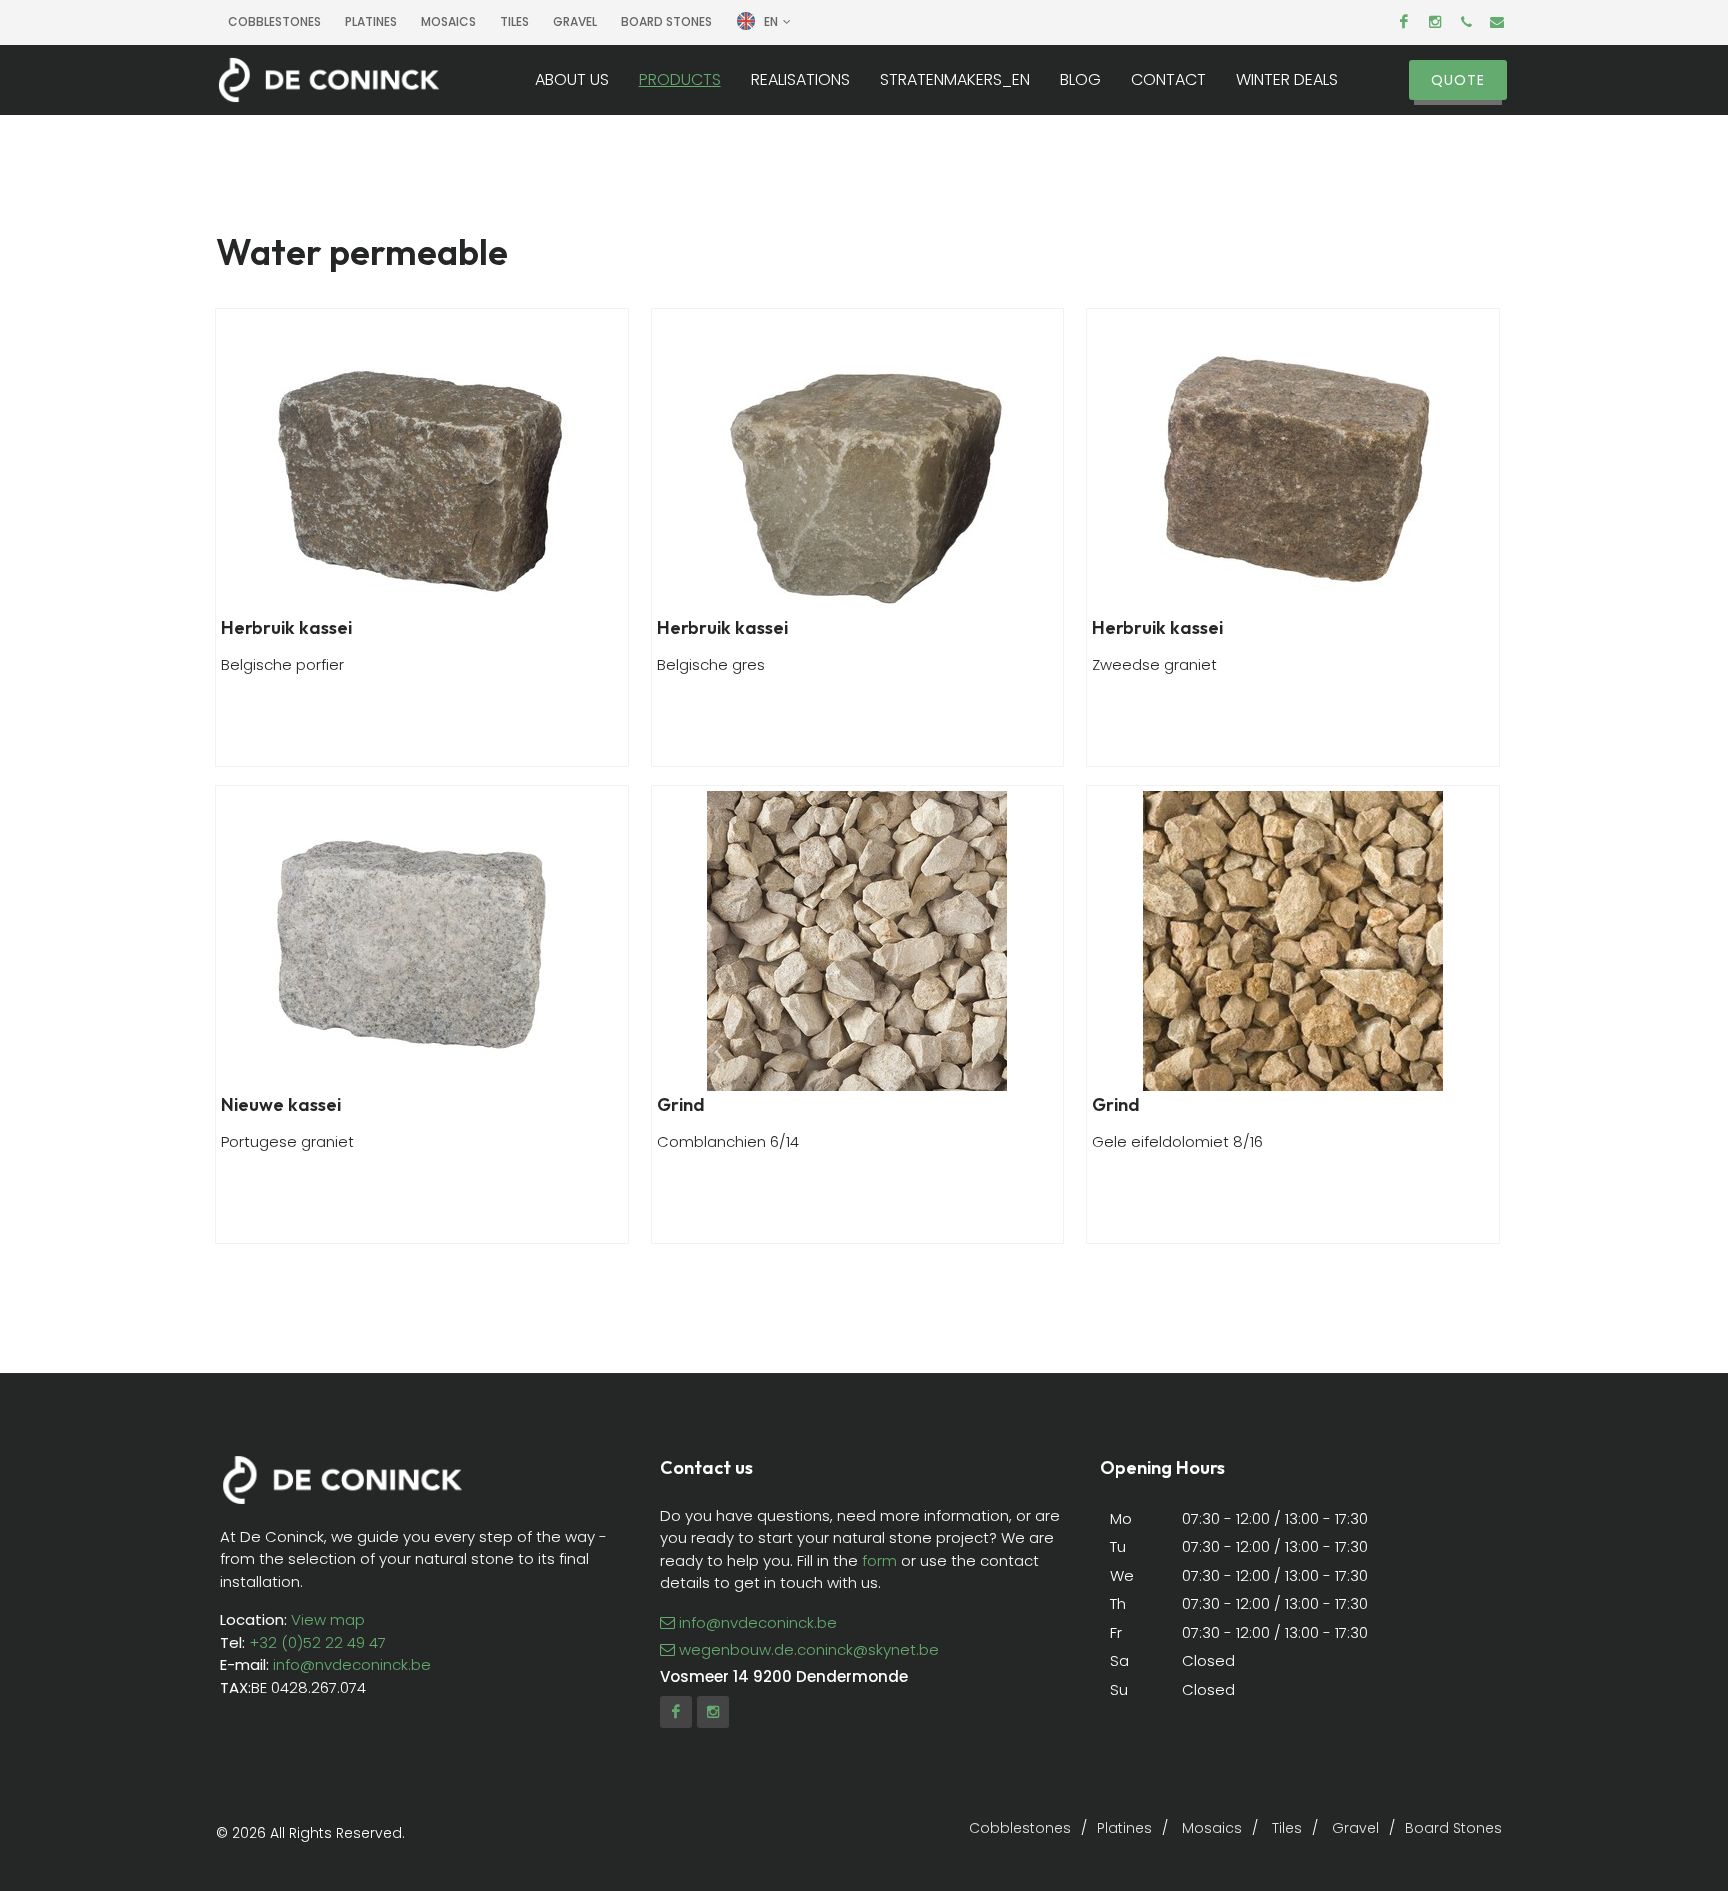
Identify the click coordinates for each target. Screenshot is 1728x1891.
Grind (681, 1104)
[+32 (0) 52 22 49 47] (1466, 22)
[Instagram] (1435, 22)
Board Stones (666, 21)
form (879, 1560)
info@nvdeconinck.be (352, 1664)
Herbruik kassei (286, 627)
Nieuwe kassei (281, 1104)
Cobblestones (274, 21)
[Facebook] (1404, 22)
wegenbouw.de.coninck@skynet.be (809, 1649)
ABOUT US (572, 80)
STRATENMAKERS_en (955, 80)
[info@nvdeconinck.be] (1497, 22)
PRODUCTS (680, 80)
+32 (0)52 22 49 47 (317, 1642)
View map (326, 1619)
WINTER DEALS (1287, 80)
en (771, 21)
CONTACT (1168, 80)
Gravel (575, 21)
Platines (371, 21)
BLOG (1080, 80)
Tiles (514, 21)
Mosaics (448, 21)
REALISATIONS (800, 80)
